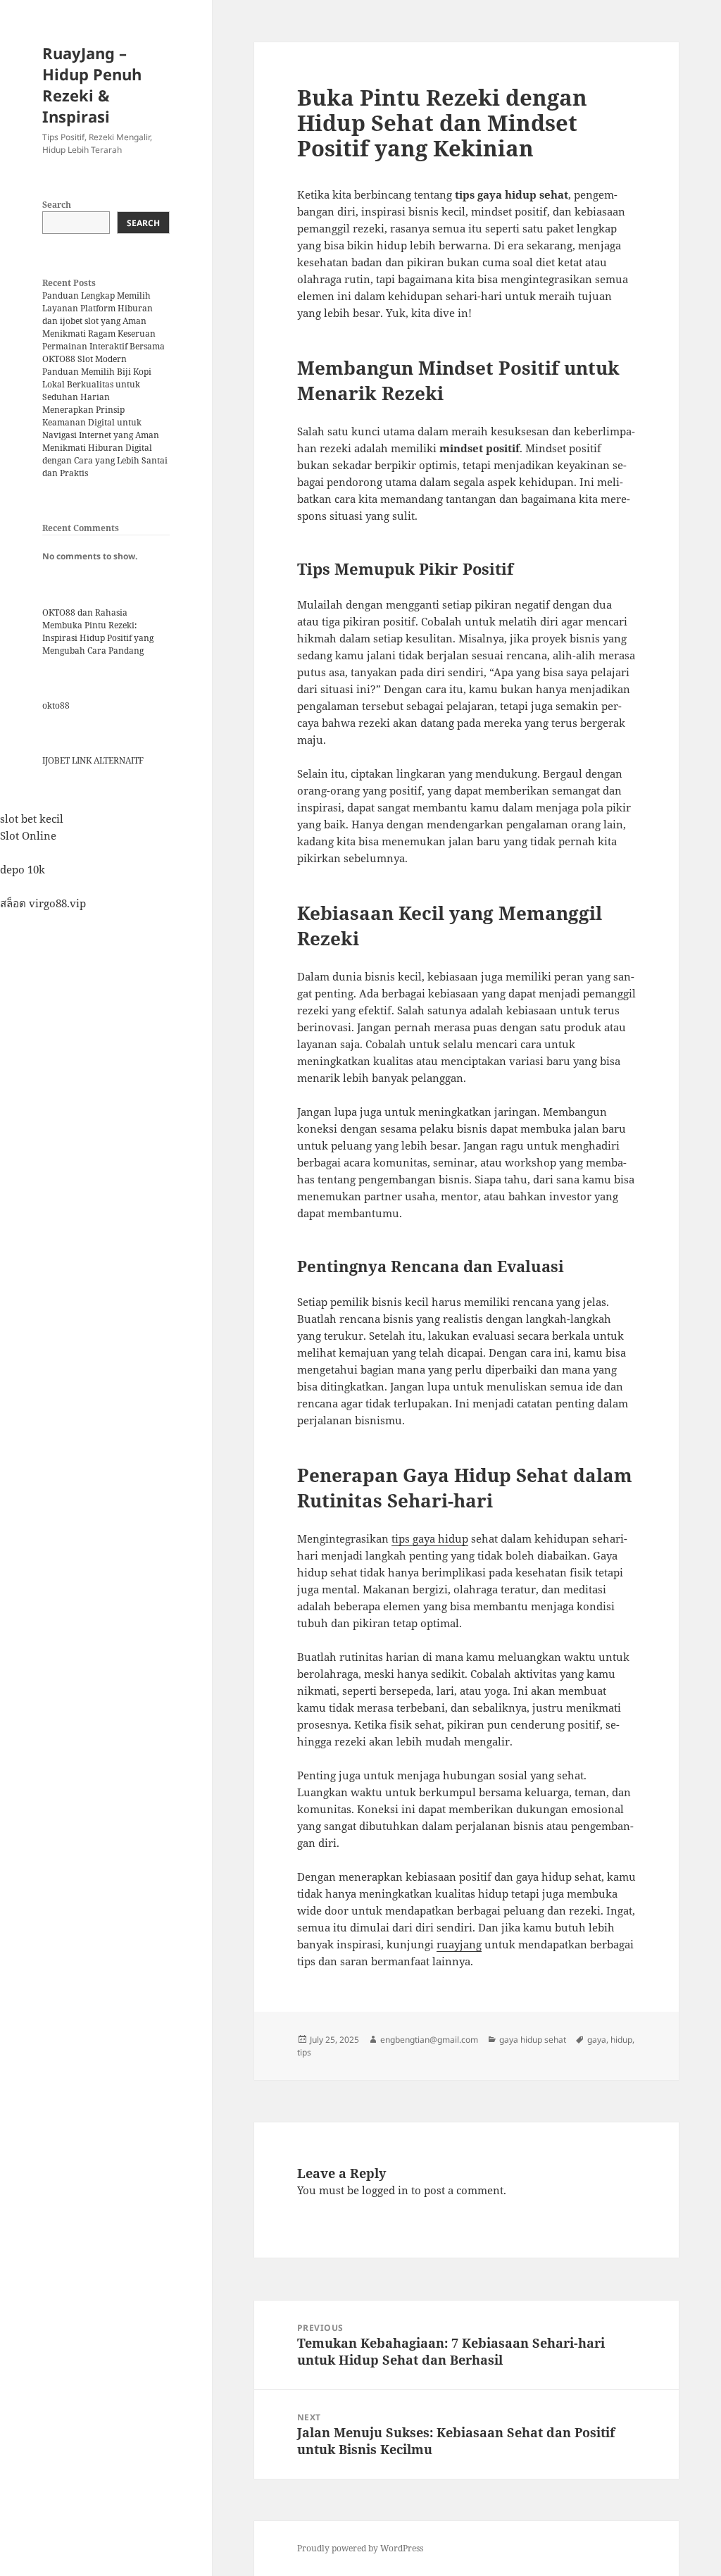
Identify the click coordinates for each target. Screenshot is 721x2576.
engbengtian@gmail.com (429, 2040)
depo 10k (23, 869)
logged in (385, 2190)
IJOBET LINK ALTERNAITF (93, 760)
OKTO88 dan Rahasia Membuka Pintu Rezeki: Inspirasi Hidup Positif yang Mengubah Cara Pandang (98, 631)
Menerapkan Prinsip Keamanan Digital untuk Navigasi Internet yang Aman (101, 422)
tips (304, 2052)
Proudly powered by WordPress (360, 2548)
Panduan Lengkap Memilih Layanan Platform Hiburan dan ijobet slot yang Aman (98, 308)
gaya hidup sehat (533, 2040)
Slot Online (28, 835)
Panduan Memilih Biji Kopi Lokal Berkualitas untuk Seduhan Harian (97, 384)
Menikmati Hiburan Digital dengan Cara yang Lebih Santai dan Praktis (105, 460)
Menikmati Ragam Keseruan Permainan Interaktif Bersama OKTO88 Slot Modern (104, 346)
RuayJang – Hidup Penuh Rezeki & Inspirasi (92, 85)
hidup (621, 2040)
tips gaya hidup (430, 1538)
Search (57, 205)
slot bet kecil (32, 819)
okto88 (56, 705)
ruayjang (459, 1944)
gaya (597, 2040)
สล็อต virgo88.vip (43, 903)
